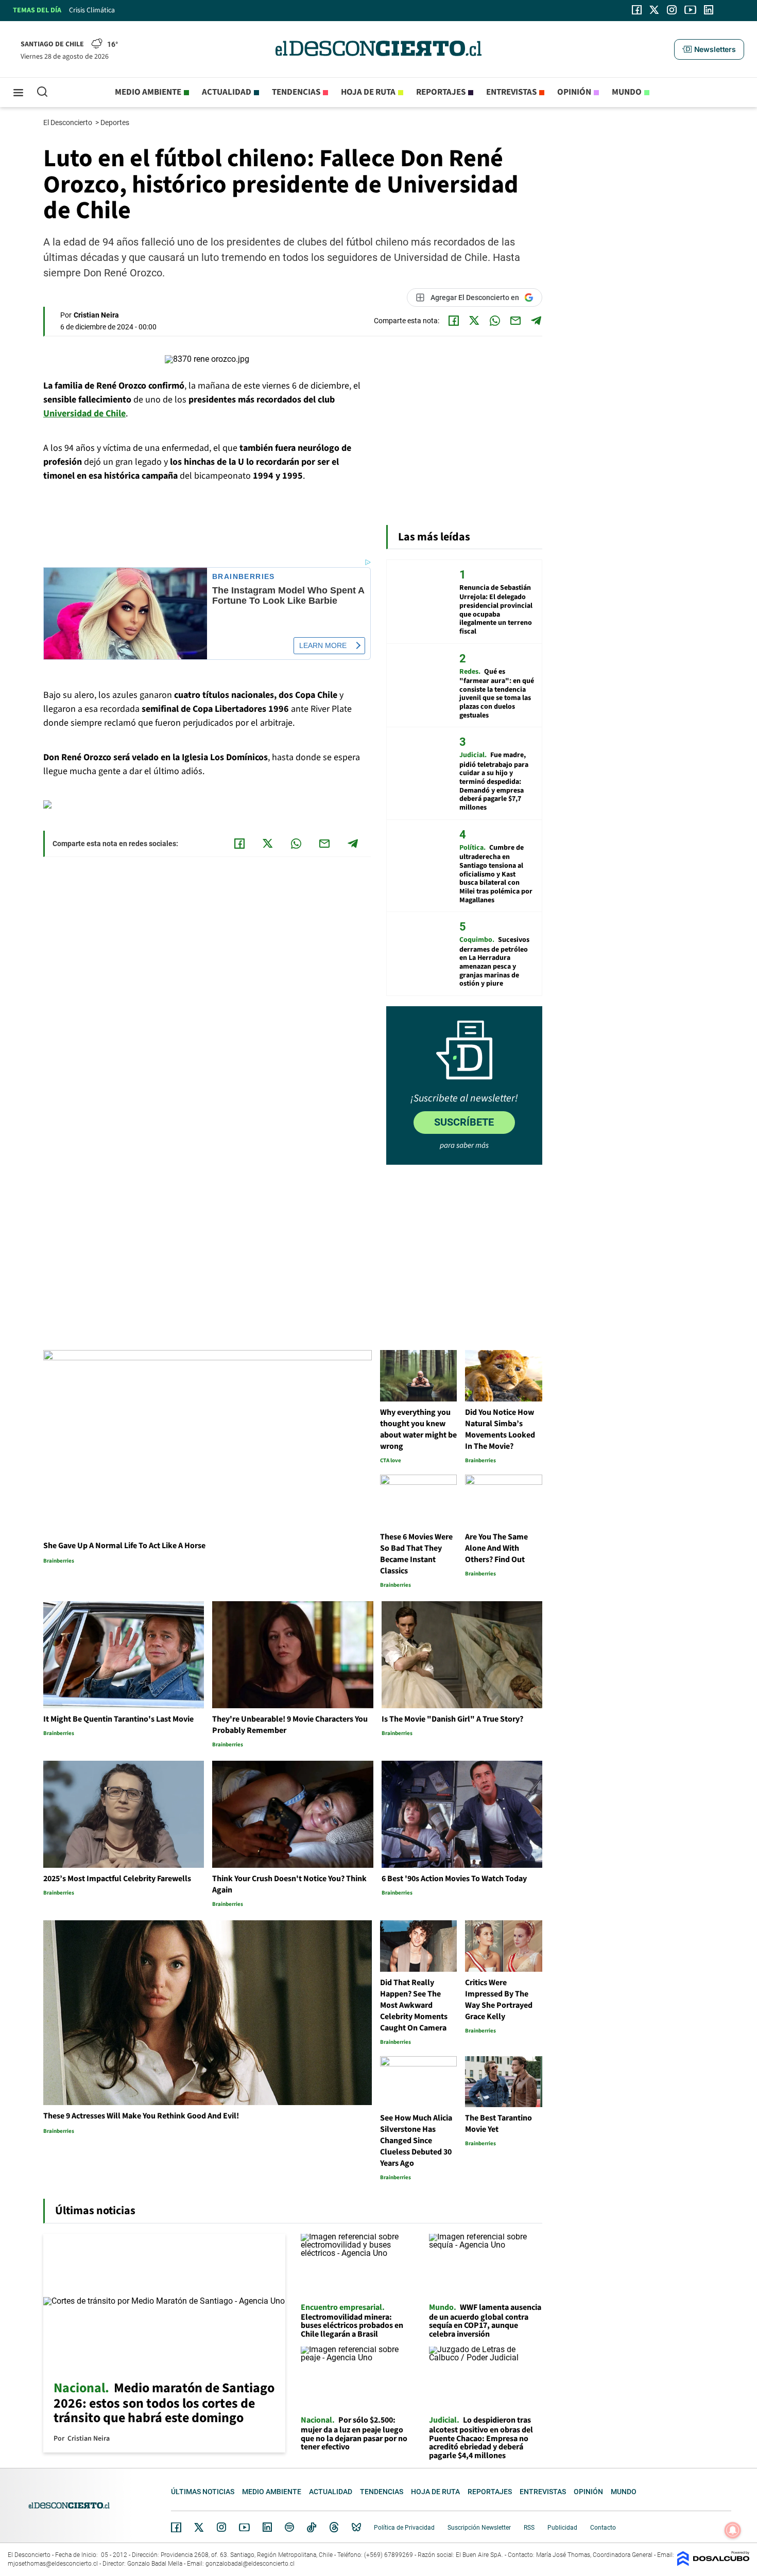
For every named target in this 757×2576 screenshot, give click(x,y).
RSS (529, 2528)
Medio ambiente (148, 92)
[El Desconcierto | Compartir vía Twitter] (474, 321)
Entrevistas (511, 92)
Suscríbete (464, 1122)
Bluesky (356, 2527)
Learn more (323, 645)
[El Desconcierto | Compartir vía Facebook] (454, 321)
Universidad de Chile (84, 414)
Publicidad (562, 2528)
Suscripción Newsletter (479, 2528)
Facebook (176, 2527)
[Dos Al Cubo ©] (713, 2563)
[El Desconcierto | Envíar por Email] (515, 321)
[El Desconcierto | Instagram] (672, 10)
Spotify (289, 2527)
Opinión (574, 92)
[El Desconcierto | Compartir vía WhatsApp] (495, 321)
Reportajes (441, 92)
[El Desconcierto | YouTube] (690, 10)
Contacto (603, 2528)
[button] (709, 49)
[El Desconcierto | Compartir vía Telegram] (536, 321)
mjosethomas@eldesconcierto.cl (53, 2564)
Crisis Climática (92, 10)
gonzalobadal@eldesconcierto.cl (250, 2564)
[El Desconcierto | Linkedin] (709, 10)
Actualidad (227, 92)
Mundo (627, 92)
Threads (334, 2527)
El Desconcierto (68, 122)
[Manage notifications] (733, 2530)
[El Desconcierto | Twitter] (655, 10)
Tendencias (296, 92)
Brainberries (244, 577)
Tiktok (312, 2527)
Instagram (221, 2527)
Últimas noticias (203, 2492)
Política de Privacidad (404, 2528)
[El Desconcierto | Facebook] (637, 10)
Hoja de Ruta (368, 92)
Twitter (199, 2527)
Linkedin (267, 2527)
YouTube (244, 2527)
